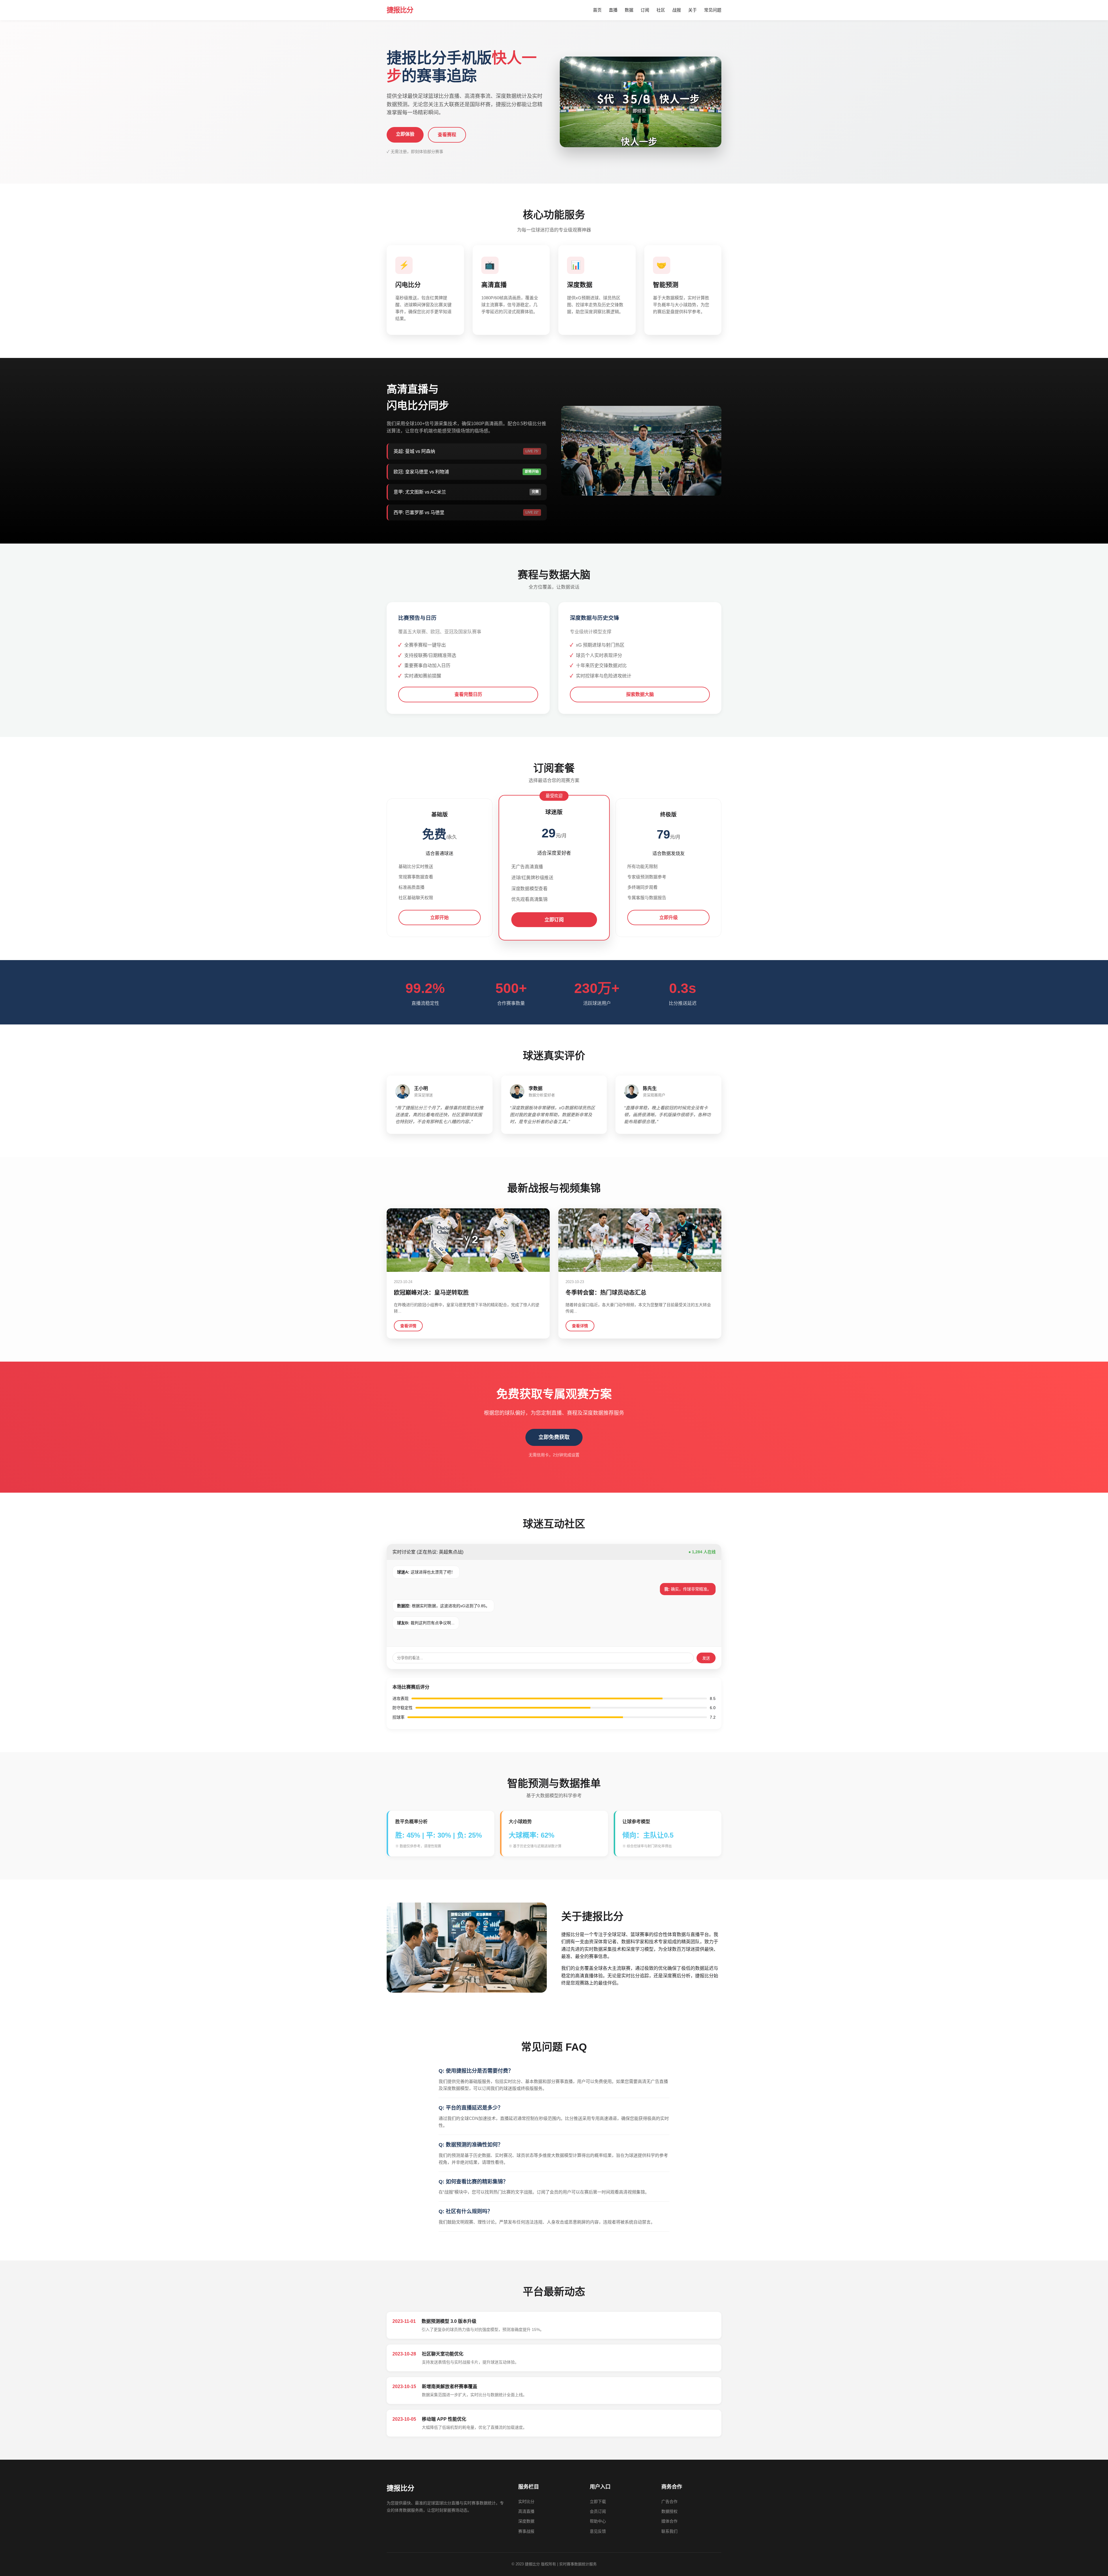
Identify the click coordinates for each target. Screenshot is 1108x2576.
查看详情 (408, 1326)
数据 (629, 10)
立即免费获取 (554, 1437)
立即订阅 (554, 920)
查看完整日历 (468, 694)
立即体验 (405, 134)
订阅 (645, 10)
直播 (613, 10)
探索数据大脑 (640, 694)
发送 (706, 1658)
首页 (597, 10)
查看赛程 (447, 135)
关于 (692, 10)
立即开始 (439, 918)
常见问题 (713, 10)
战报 (677, 10)
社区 (661, 10)
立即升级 (669, 918)
